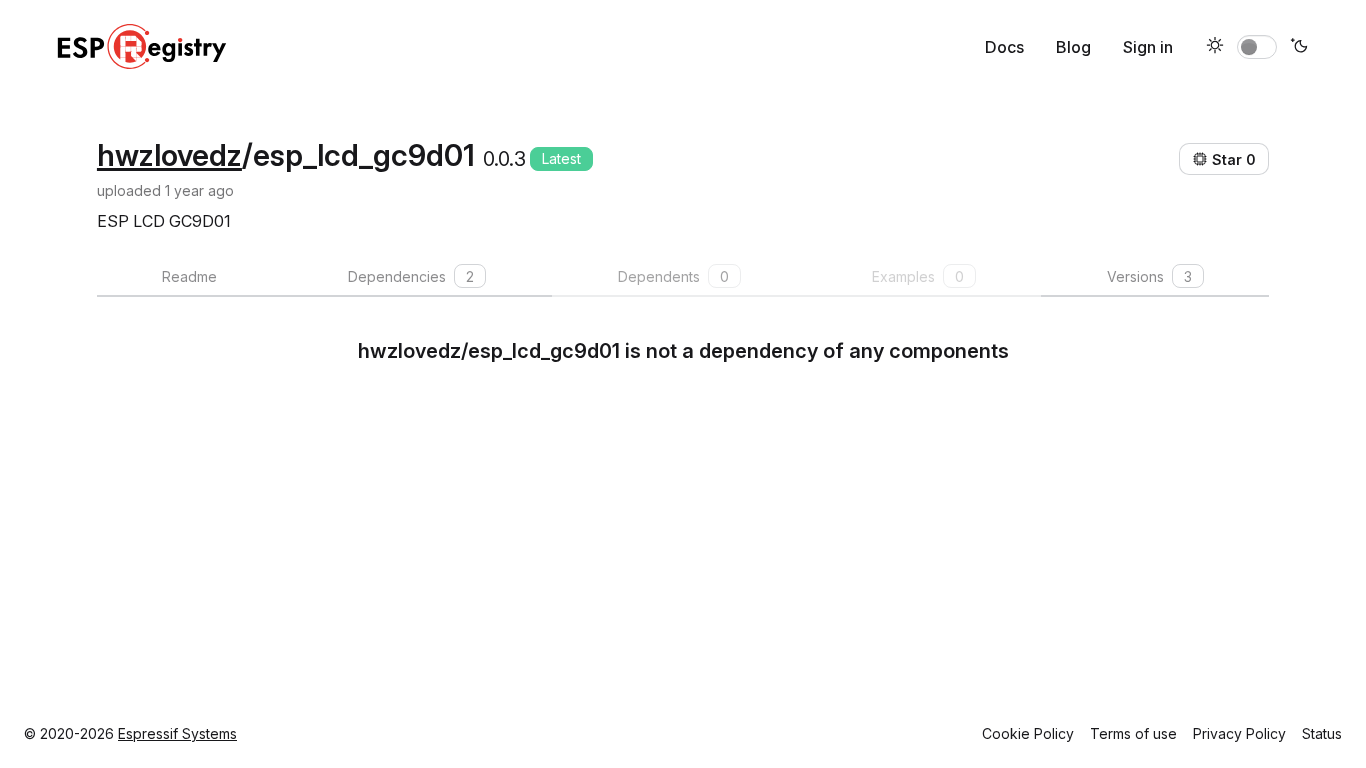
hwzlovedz (169, 155)
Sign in (1148, 47)
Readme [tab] (189, 276)
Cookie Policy (1028, 733)
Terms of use (1133, 733)
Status (1322, 733)
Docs (1004, 47)
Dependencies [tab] (411, 276)
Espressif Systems (177, 733)
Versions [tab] (1149, 276)
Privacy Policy (1239, 733)
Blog (1073, 47)
